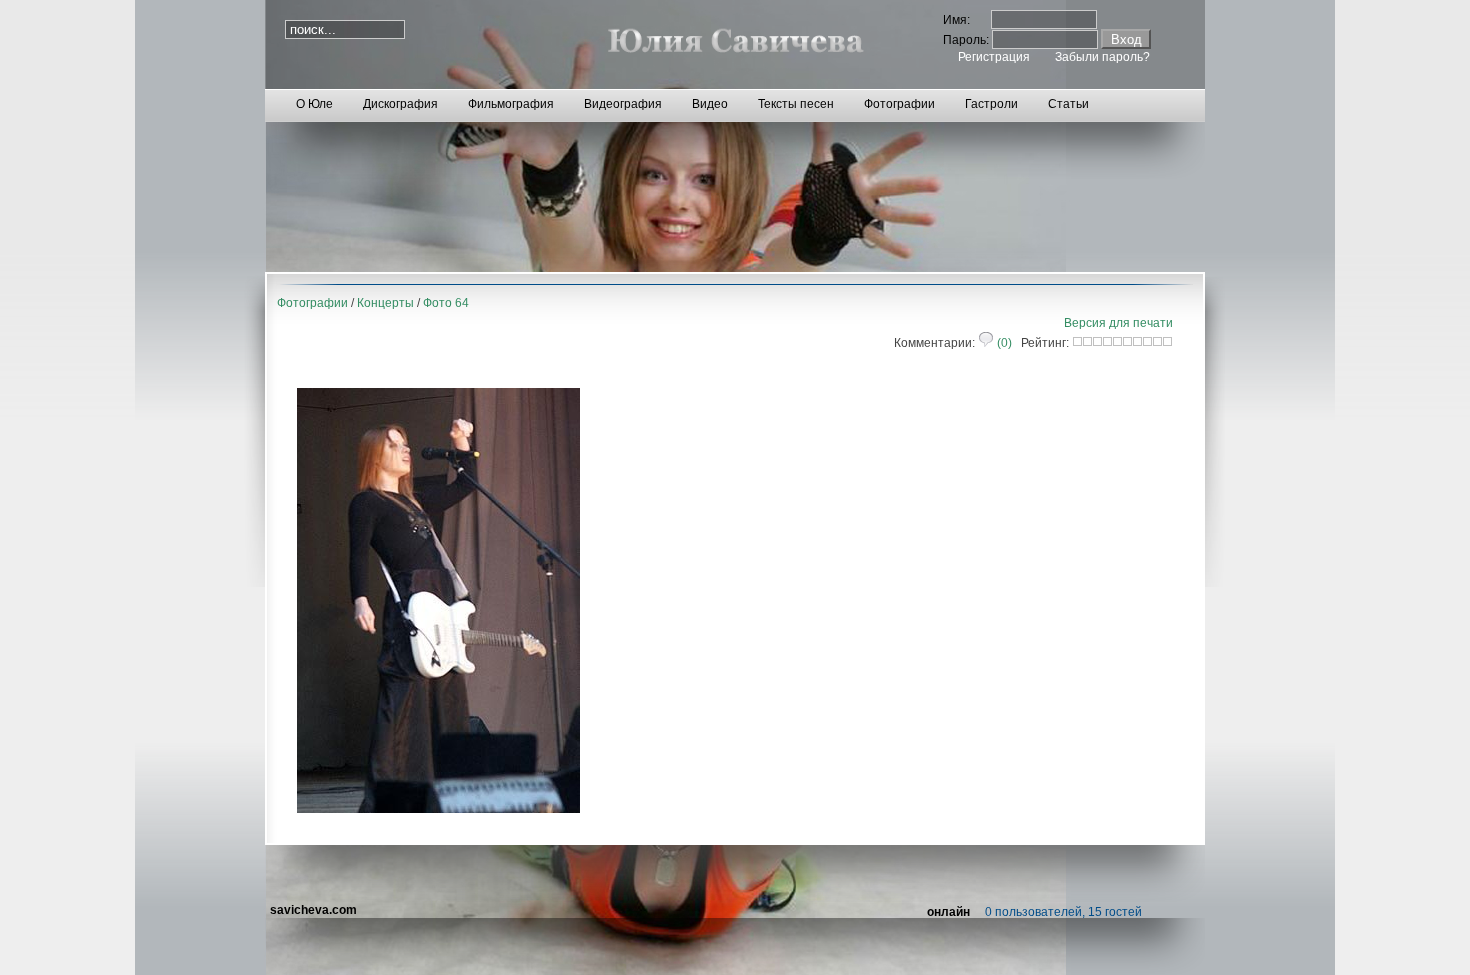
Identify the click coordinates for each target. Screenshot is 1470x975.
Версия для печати (1118, 323)
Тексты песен (796, 104)
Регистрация (994, 57)
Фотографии (899, 104)
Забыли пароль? (1102, 57)
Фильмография (511, 104)
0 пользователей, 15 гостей (1063, 912)
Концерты (385, 303)
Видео (710, 104)
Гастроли (991, 104)
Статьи (1068, 104)
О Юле (314, 104)
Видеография (623, 104)
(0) (1003, 343)
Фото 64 (446, 303)
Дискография (400, 104)
